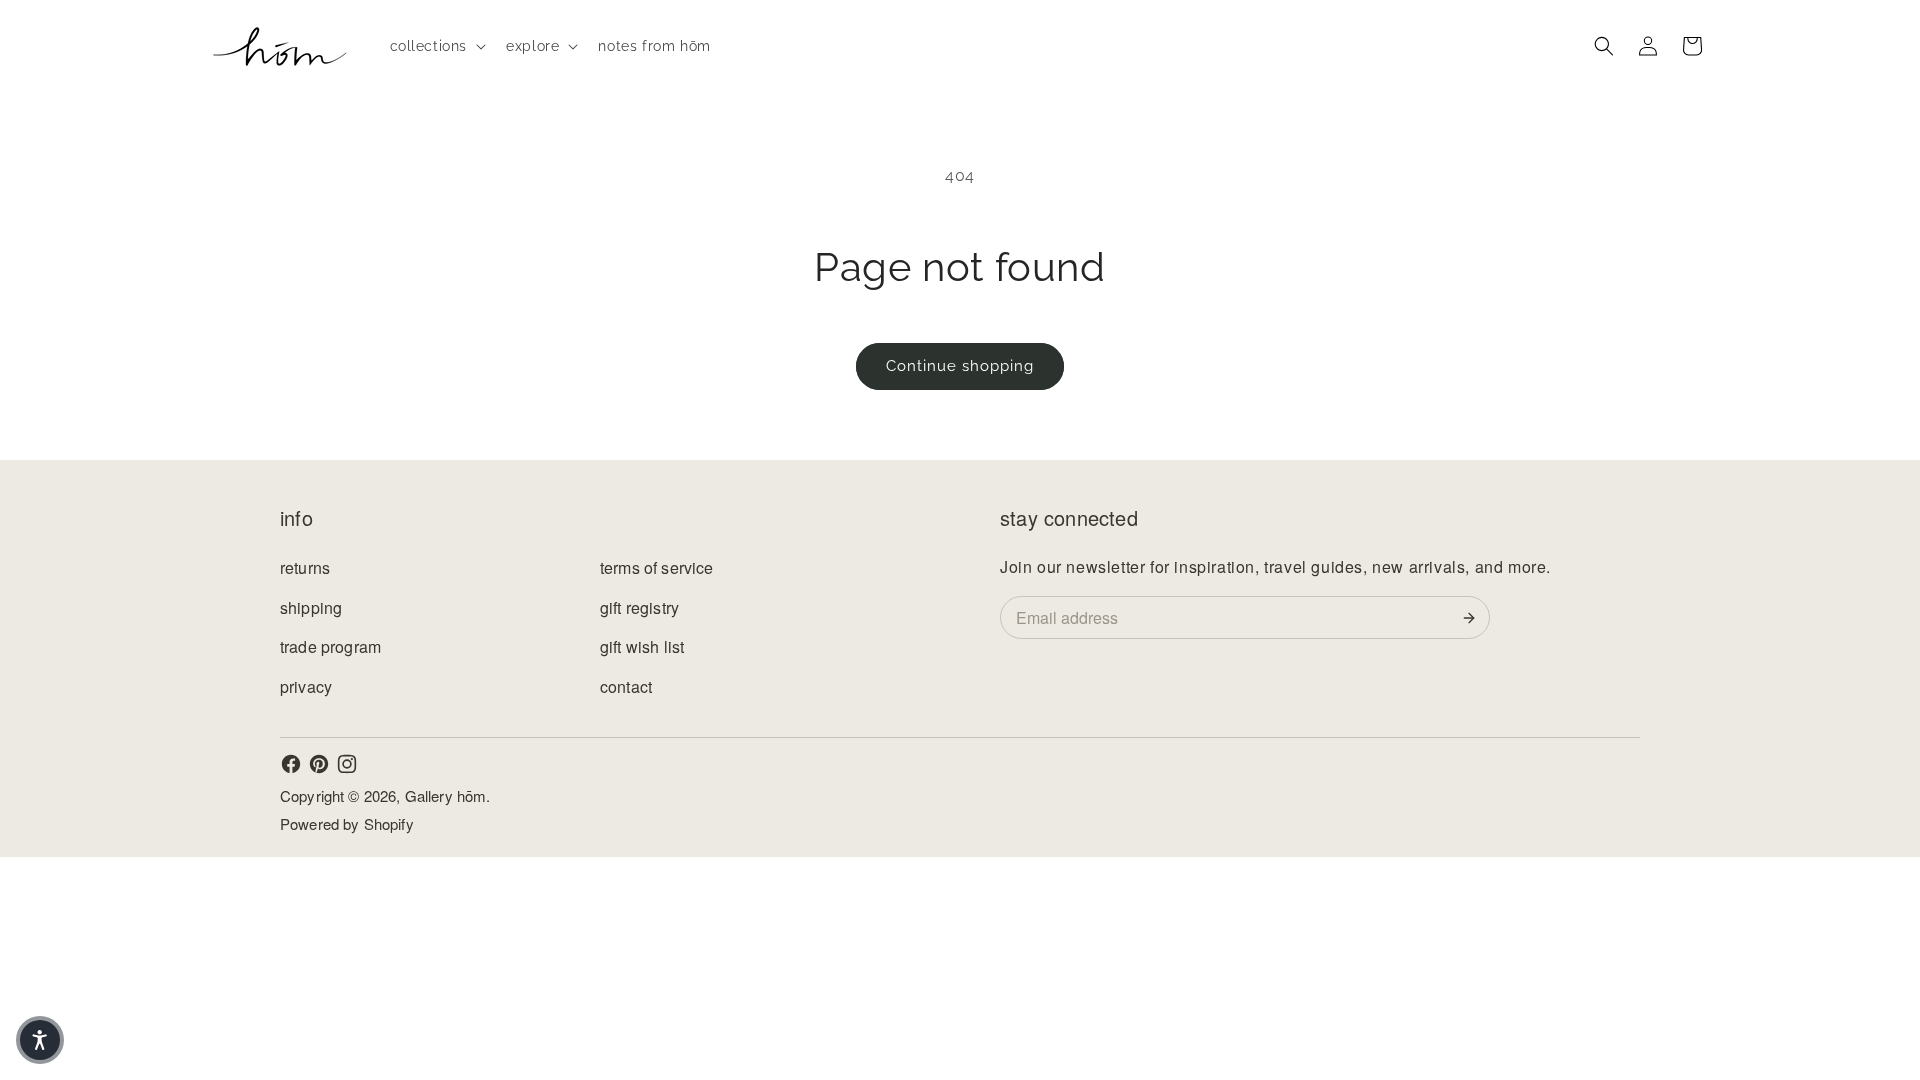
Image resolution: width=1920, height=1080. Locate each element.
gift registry (639, 607)
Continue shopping (960, 366)
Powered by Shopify (347, 823)
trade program (330, 646)
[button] (436, 46)
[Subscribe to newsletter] (1473, 618)
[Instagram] (347, 764)
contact (626, 686)
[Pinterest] (319, 764)
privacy (306, 686)
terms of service (657, 567)
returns (305, 567)
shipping (311, 607)
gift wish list (642, 646)
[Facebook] (291, 764)
